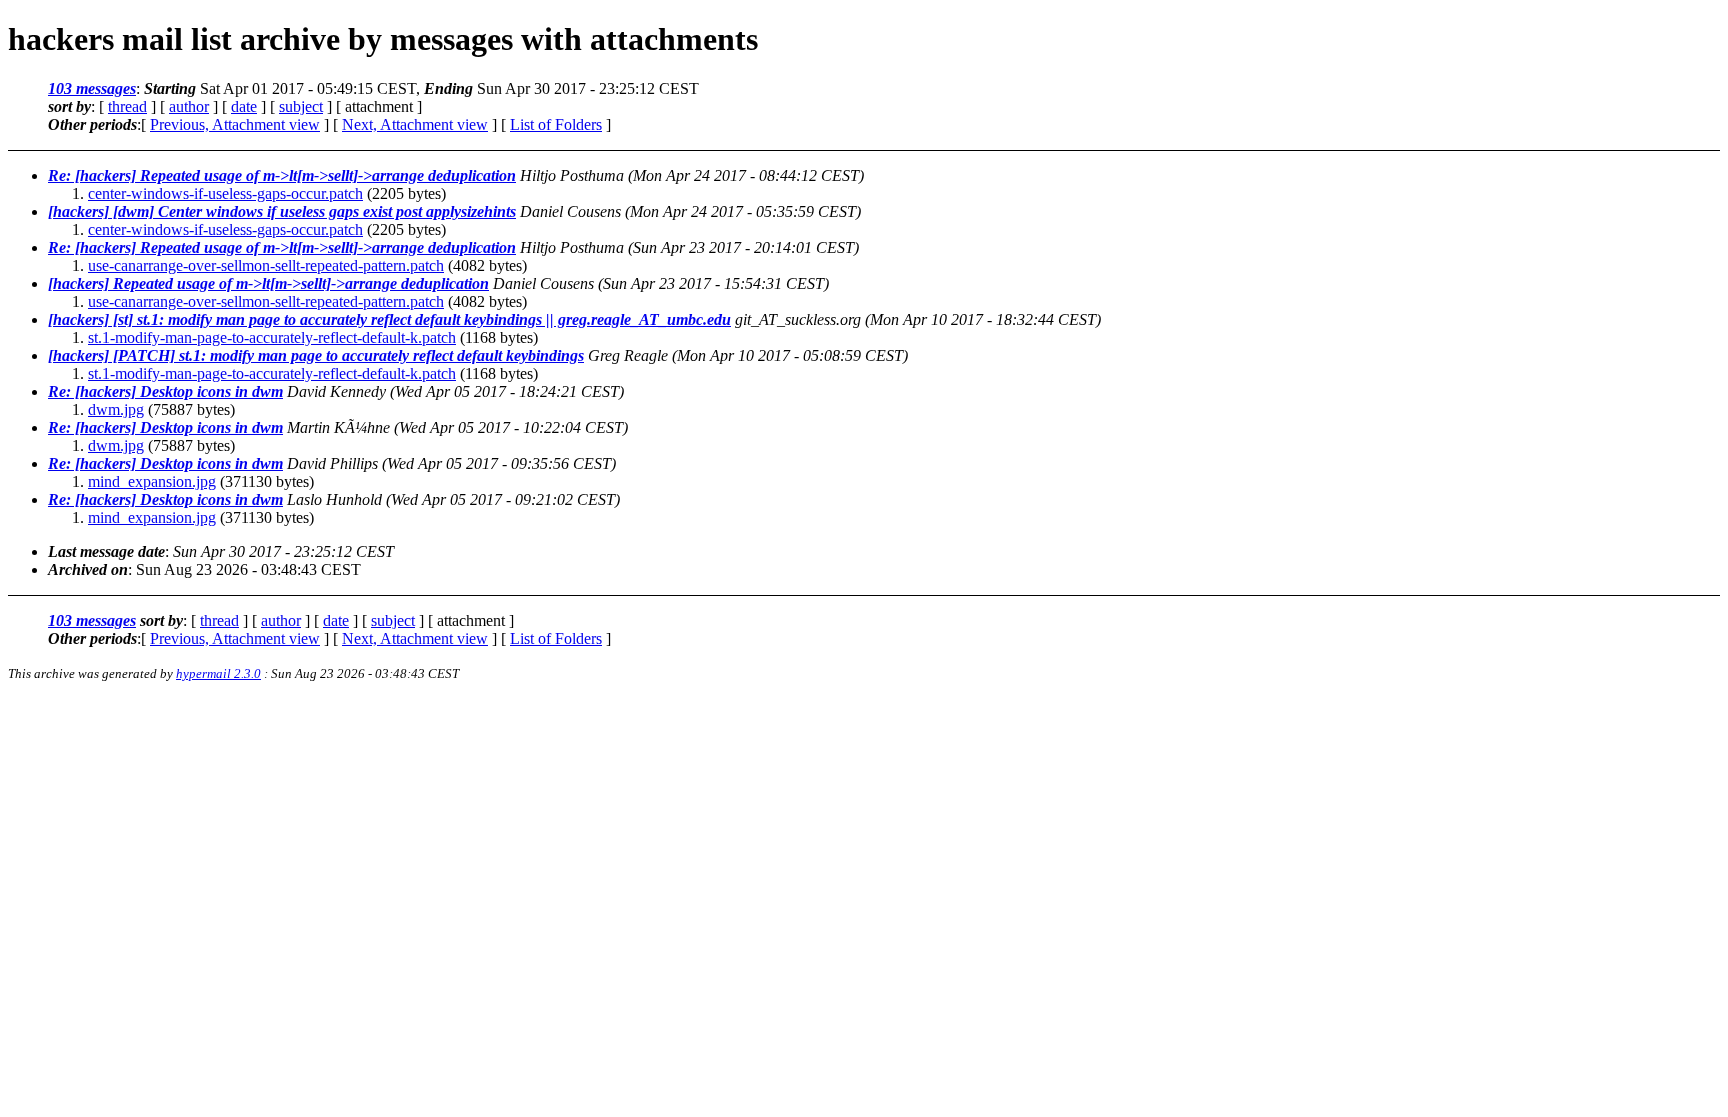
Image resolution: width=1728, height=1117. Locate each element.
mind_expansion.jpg (152, 481)
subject (301, 106)
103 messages (92, 88)
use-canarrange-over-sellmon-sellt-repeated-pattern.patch (266, 265)
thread (127, 106)
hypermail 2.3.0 (218, 673)
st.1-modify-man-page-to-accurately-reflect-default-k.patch (272, 337)
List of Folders (556, 124)
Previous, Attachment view (235, 124)
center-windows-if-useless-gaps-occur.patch (225, 193)
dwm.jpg (116, 409)
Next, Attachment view (415, 124)
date (244, 106)
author (189, 106)
